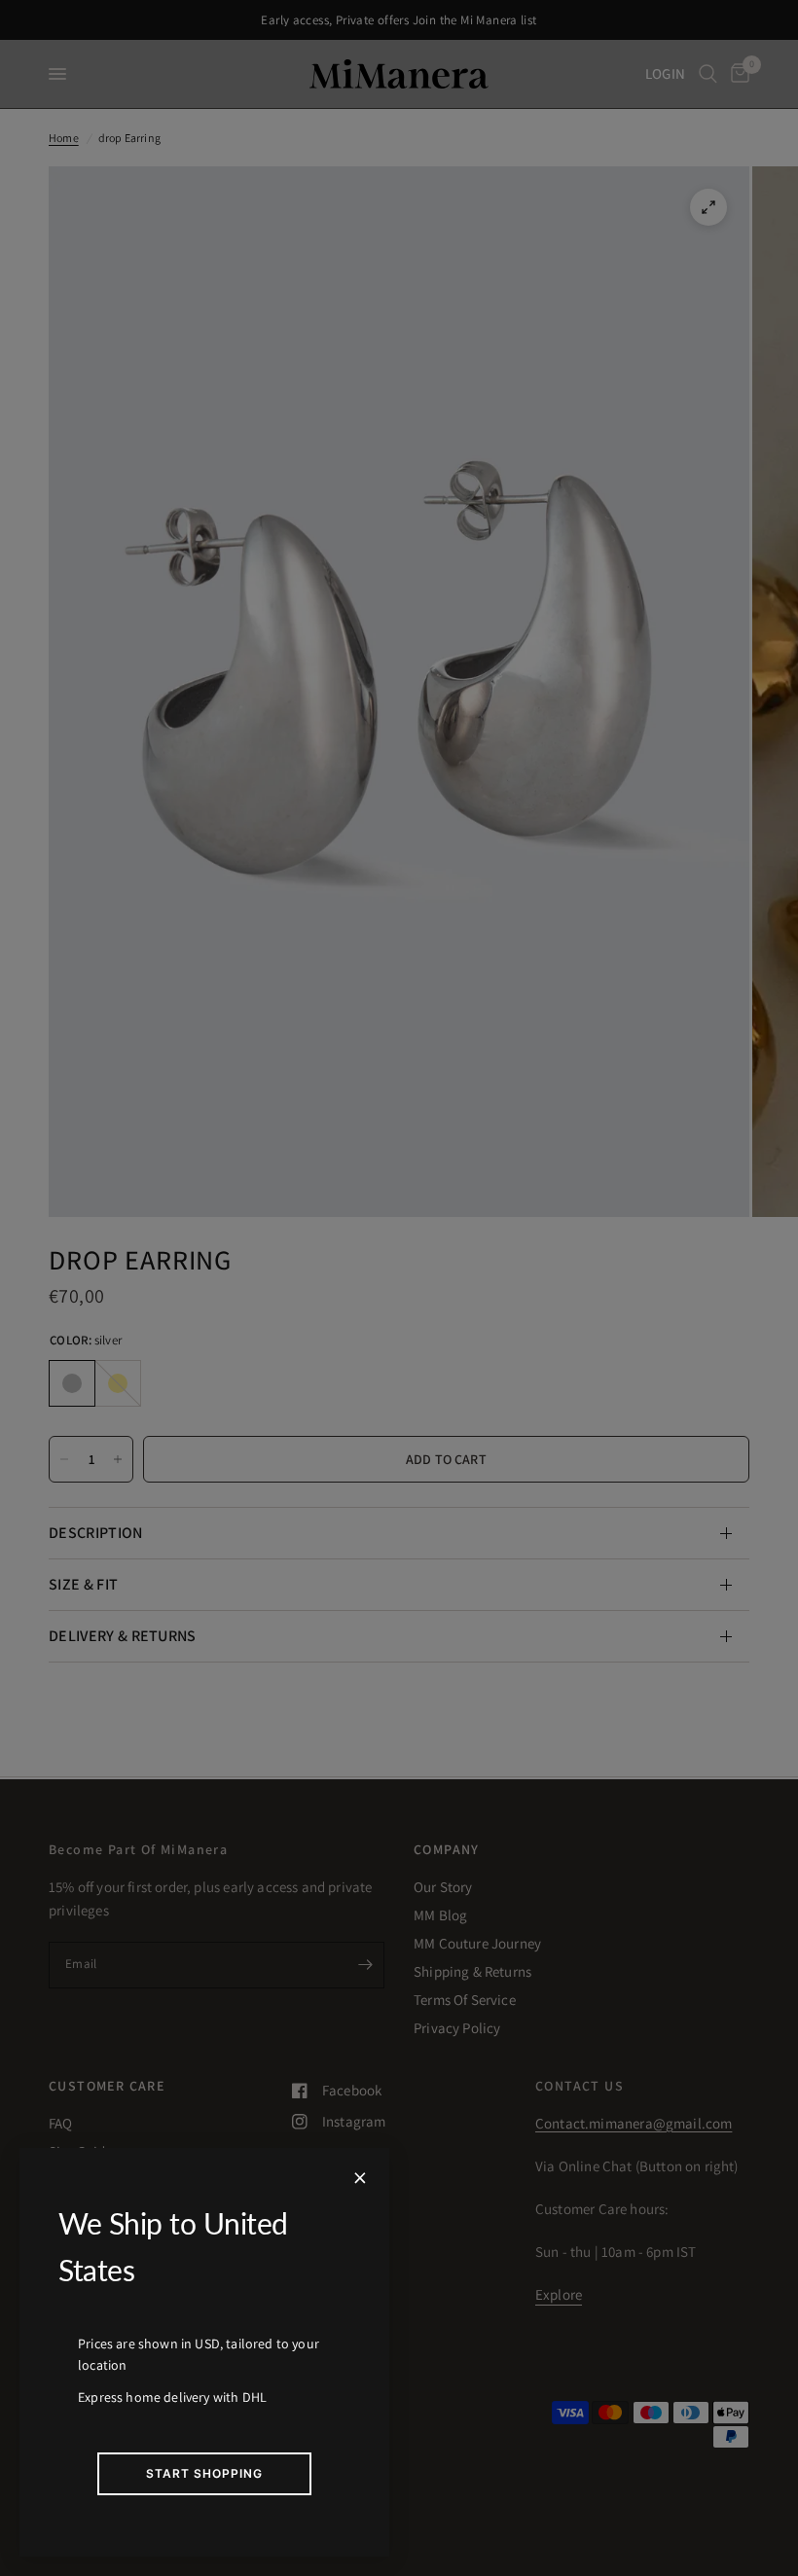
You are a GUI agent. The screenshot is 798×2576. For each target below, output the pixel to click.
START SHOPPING (204, 2473)
